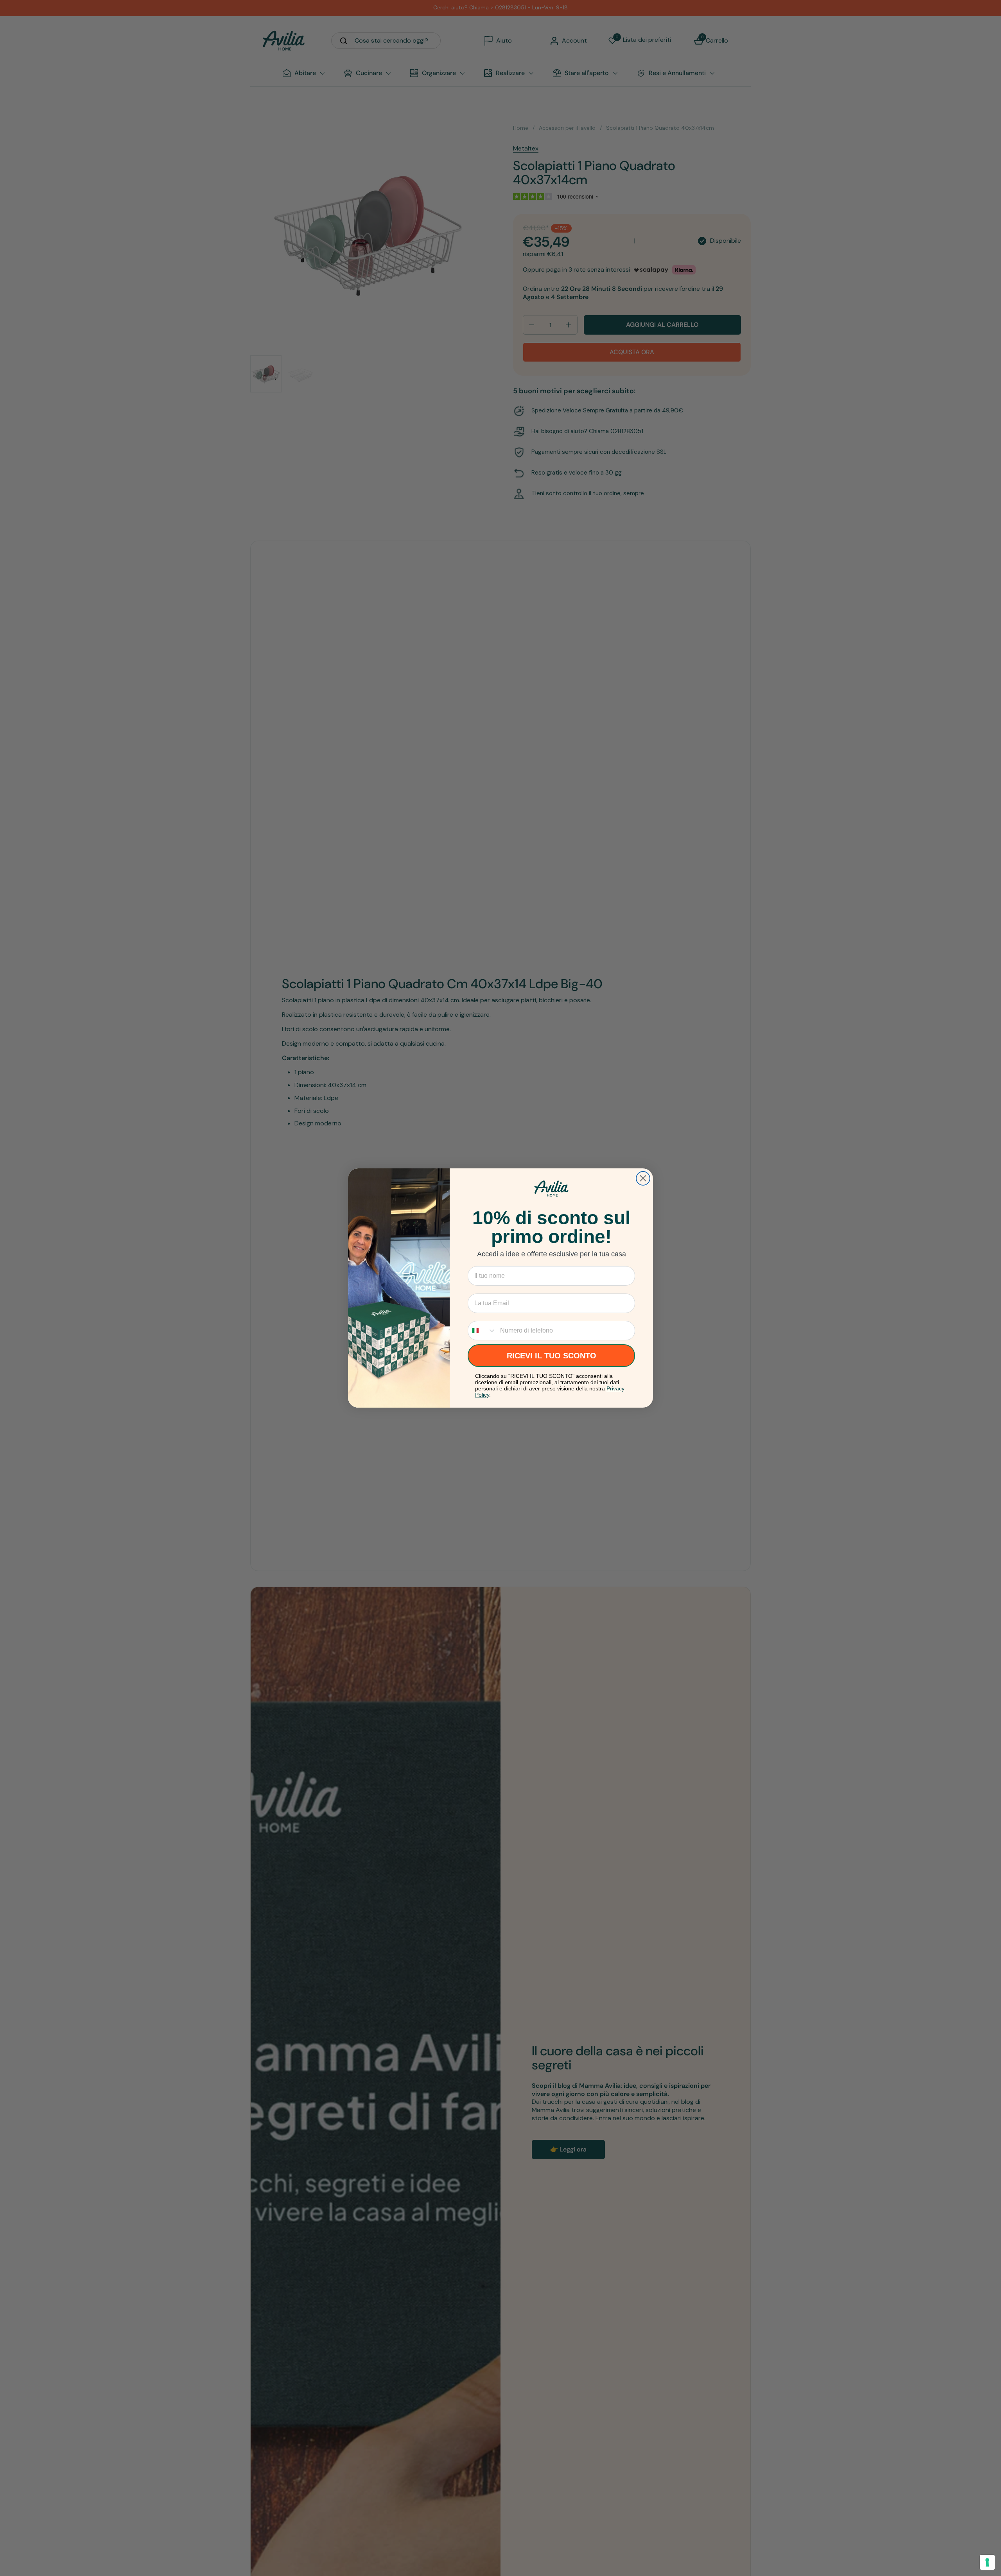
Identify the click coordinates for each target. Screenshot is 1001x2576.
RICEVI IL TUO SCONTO (552, 1356)
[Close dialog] (643, 1178)
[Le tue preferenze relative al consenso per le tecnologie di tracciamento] (987, 2562)
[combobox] (482, 1331)
